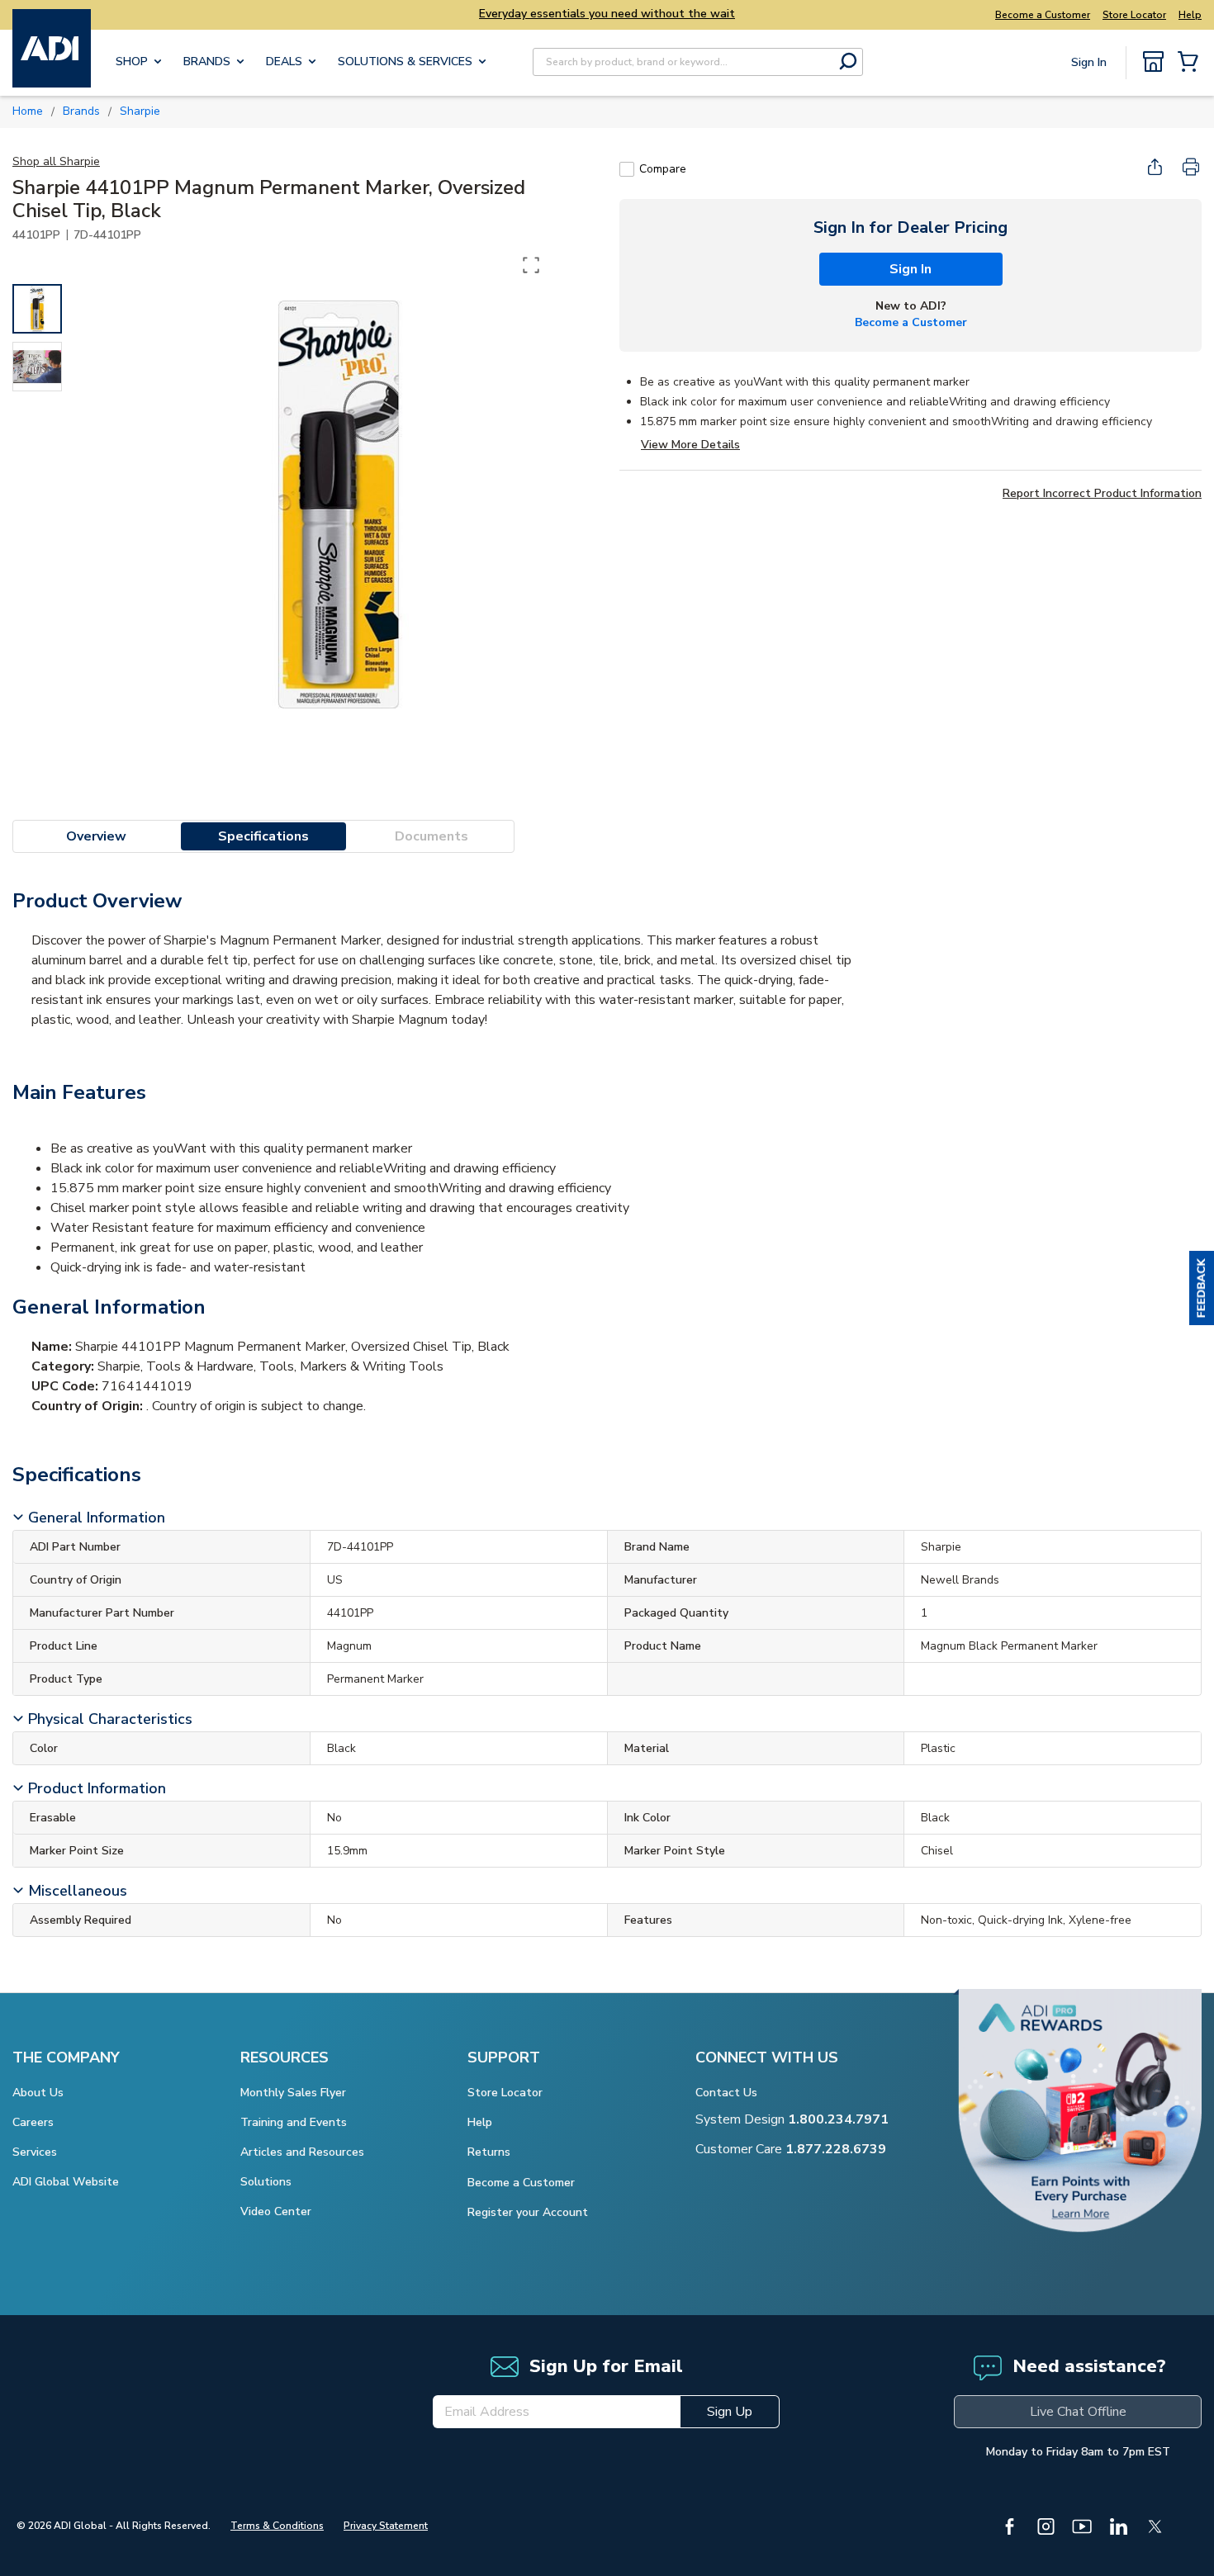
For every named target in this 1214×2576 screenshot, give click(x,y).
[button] (1202, 1288)
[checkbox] (627, 169)
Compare (663, 169)
